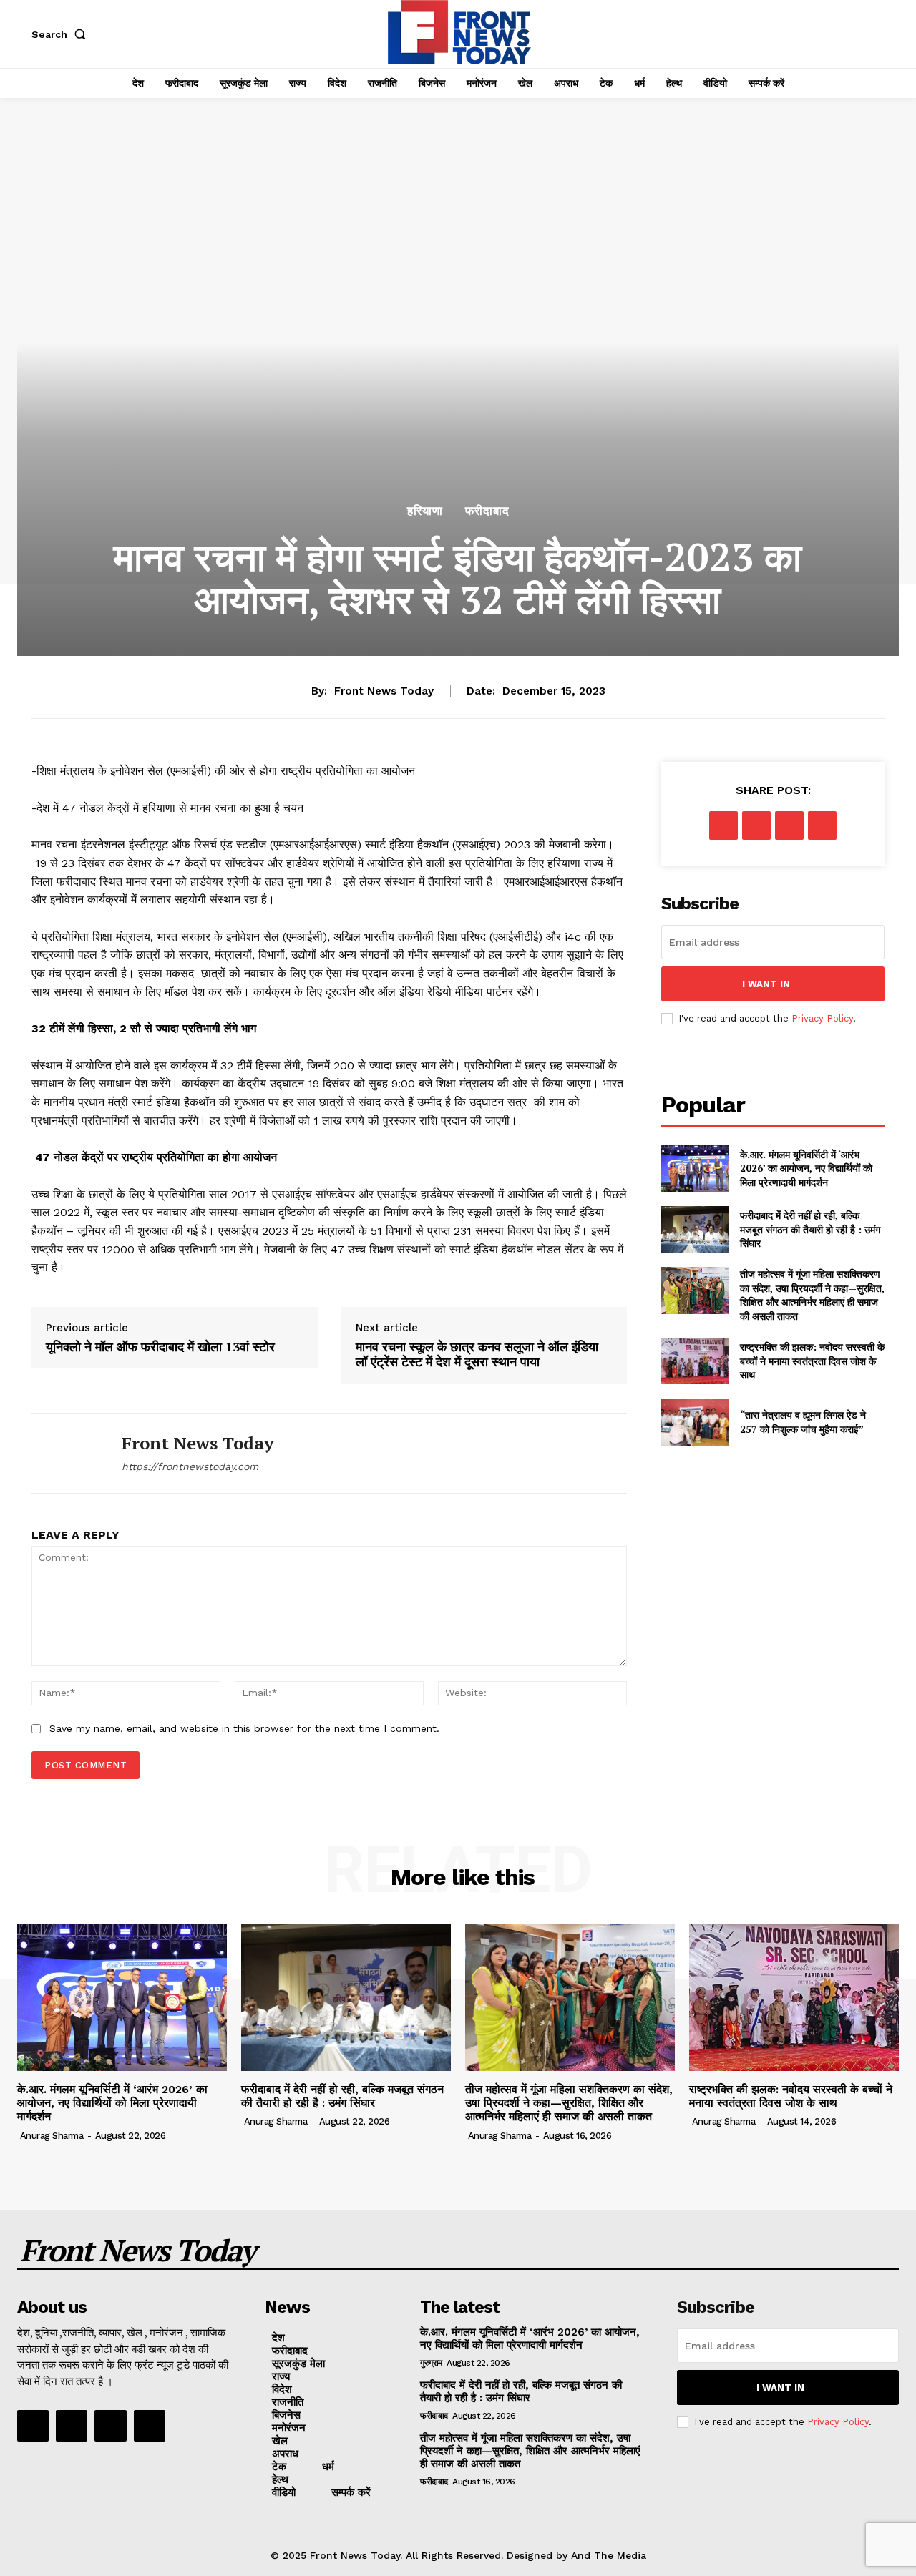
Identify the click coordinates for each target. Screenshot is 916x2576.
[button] (62, 34)
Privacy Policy (822, 1018)
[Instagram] (72, 2426)
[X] (756, 826)
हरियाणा (425, 511)
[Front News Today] (66, 1453)
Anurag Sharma (52, 2136)
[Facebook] (723, 826)
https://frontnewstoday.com (190, 1466)
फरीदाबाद (487, 511)
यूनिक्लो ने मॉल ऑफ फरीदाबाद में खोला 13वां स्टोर (160, 1347)
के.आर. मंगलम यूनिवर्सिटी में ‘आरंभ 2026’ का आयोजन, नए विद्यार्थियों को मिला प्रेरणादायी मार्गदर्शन (806, 1168)
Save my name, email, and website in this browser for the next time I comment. (244, 1728)
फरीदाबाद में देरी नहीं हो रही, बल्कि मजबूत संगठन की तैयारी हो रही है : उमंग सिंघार (810, 1229)
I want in (766, 984)
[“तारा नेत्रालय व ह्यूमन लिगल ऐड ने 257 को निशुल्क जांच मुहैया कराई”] (695, 1422)
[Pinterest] (789, 826)
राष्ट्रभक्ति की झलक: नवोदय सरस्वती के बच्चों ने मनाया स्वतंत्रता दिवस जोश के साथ (812, 1361)
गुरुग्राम (431, 2363)
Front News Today (384, 691)
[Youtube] (150, 2426)
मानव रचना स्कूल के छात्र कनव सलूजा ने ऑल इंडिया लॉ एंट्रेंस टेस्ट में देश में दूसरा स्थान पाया (477, 1355)
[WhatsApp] (822, 826)
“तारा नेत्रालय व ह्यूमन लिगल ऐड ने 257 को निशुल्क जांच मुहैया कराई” (803, 1422)
